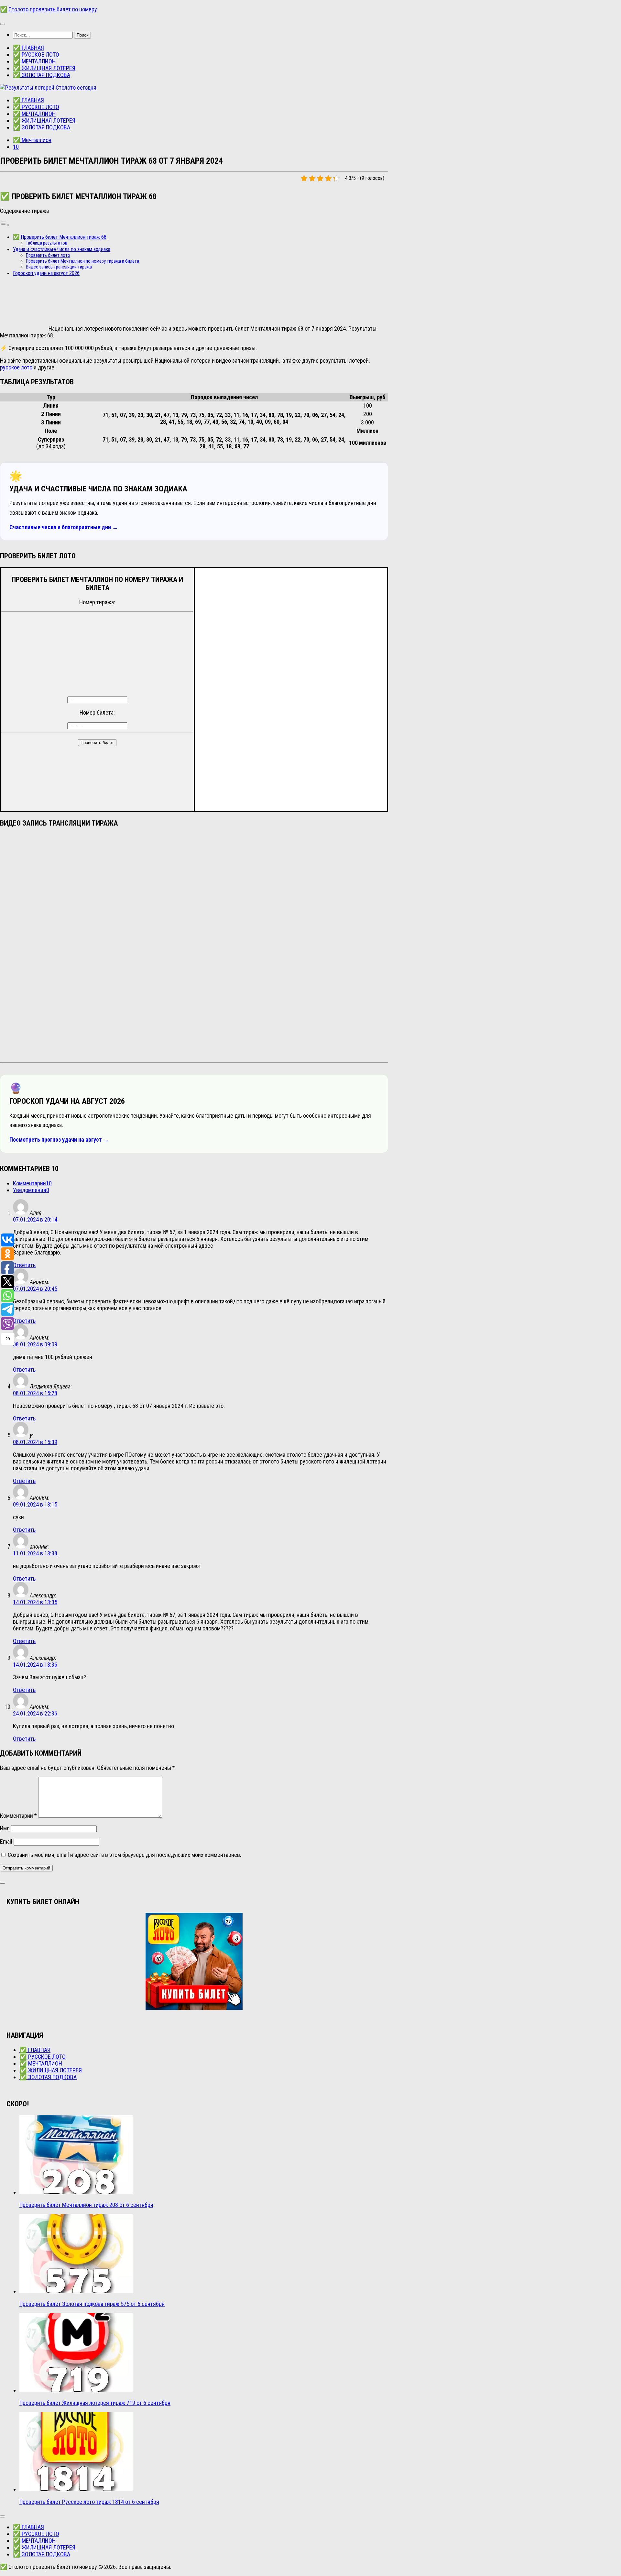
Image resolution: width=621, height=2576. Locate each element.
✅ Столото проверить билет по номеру (49, 9)
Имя (5, 1828)
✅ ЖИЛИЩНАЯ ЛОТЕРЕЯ (44, 68)
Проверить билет (97, 743)
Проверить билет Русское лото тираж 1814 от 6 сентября (89, 2502)
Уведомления (31, 1190)
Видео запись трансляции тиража (59, 267)
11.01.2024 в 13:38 (35, 1553)
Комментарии (32, 1183)
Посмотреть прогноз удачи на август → (59, 1140)
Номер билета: (97, 713)
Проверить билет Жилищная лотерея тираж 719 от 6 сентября (95, 2403)
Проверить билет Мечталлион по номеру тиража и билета (82, 261)
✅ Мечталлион (32, 140)
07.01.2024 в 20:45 (35, 1289)
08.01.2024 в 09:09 (35, 1344)
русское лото (16, 367)
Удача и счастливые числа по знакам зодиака (62, 249)
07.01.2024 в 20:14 (35, 1219)
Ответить (24, 1265)
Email (6, 1842)
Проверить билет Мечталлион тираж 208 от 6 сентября (86, 2205)
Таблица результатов (47, 243)
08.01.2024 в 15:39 (35, 1442)
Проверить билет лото (48, 255)
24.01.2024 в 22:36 (35, 1713)
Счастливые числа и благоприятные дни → (64, 527)
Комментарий (18, 1816)
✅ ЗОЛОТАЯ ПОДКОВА (42, 75)
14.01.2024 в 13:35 (35, 1602)
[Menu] (3, 24)
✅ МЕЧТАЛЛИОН (34, 61)
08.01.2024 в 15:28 (35, 1393)
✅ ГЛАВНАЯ (28, 48)
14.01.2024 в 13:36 (35, 1665)
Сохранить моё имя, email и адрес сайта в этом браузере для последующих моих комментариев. (125, 1855)
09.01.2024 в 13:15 (35, 1504)
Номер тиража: (97, 602)
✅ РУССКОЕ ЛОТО (36, 55)
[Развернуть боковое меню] (3, 1883)
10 (16, 147)
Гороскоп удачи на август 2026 (46, 273)
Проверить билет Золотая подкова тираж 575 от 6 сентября (92, 2304)
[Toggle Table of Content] (5, 224)
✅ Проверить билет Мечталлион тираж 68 (60, 237)
